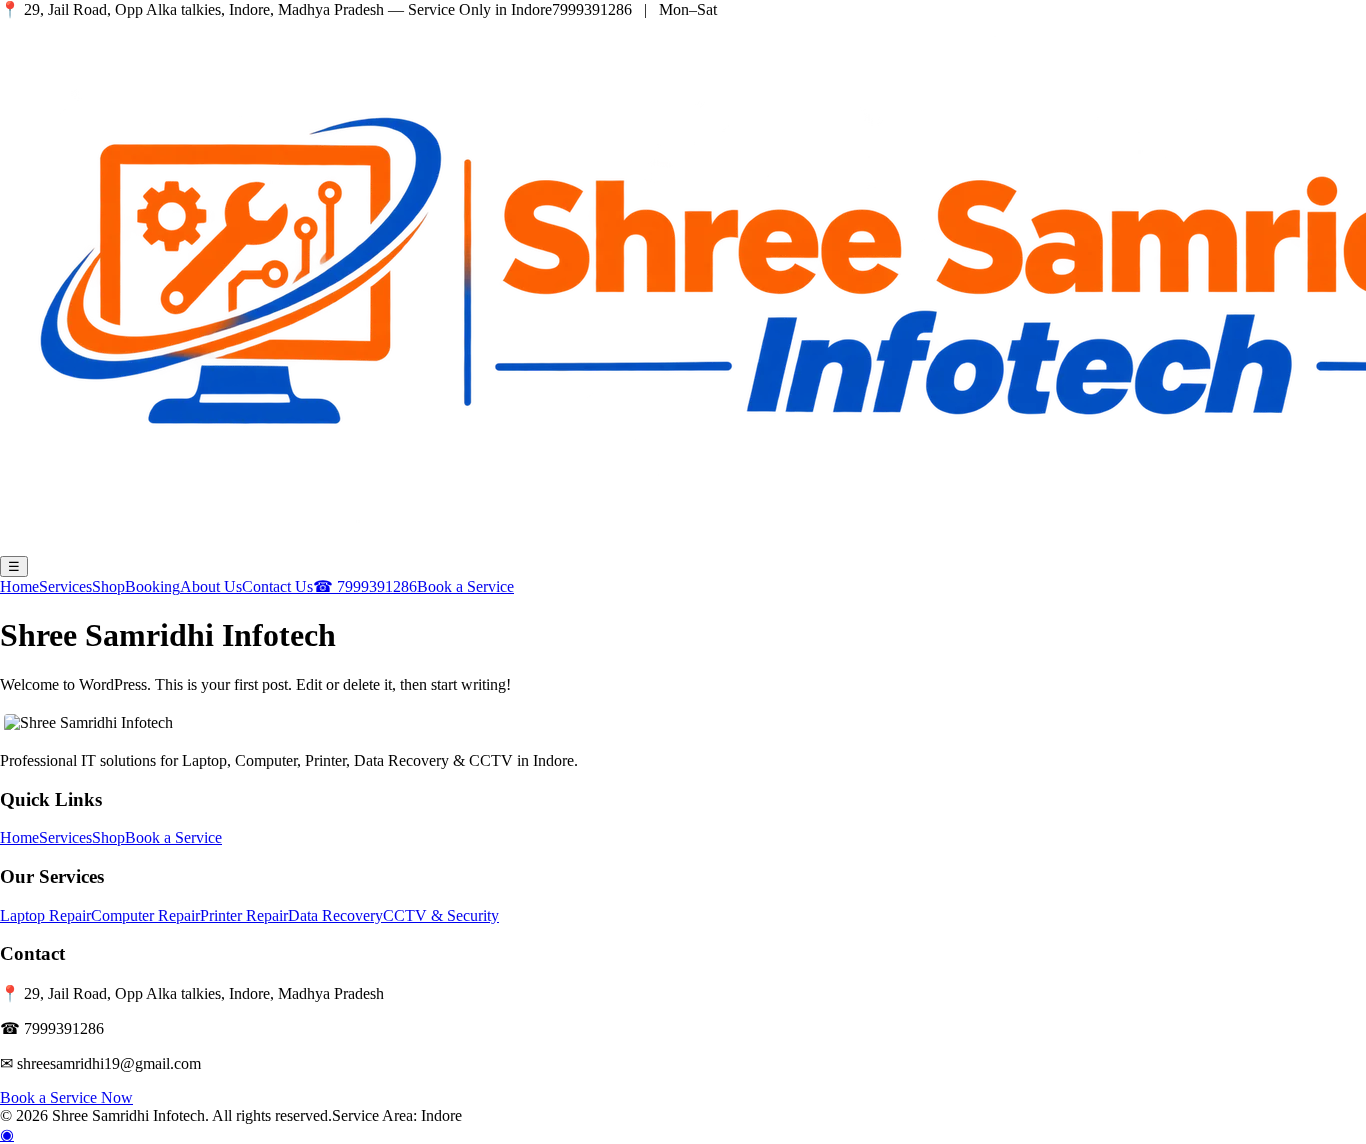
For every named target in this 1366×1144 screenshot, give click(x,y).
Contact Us (277, 586)
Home (19, 586)
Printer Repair (244, 915)
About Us (211, 586)
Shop (108, 586)
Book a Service (465, 586)
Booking (152, 586)
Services (65, 586)
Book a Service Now (66, 1097)
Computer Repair (145, 915)
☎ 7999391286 (365, 586)
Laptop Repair (45, 915)
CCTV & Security (441, 915)
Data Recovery (335, 915)
